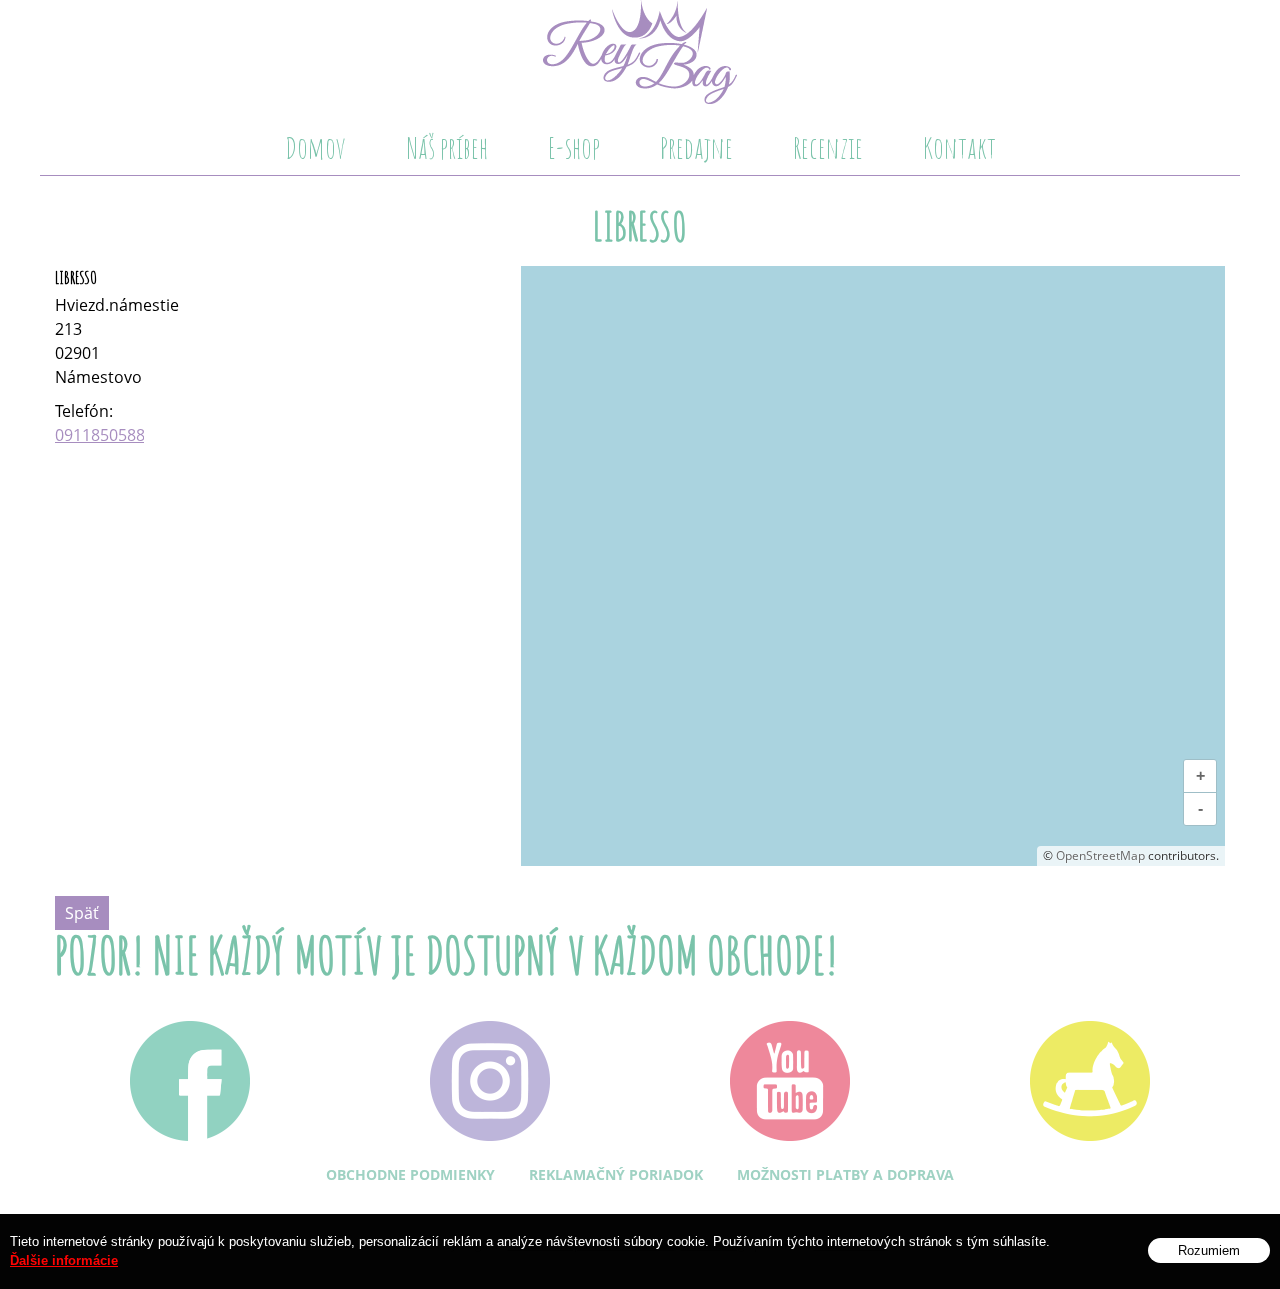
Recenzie (828, 147)
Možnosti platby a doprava (845, 1174)
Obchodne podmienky (410, 1174)
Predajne (696, 147)
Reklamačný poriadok (616, 1174)
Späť (82, 913)
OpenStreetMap (1100, 855)
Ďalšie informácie (64, 1261)
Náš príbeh (447, 147)
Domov (315, 147)
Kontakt (959, 147)
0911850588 (100, 435)
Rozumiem (1209, 1250)
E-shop (574, 147)
